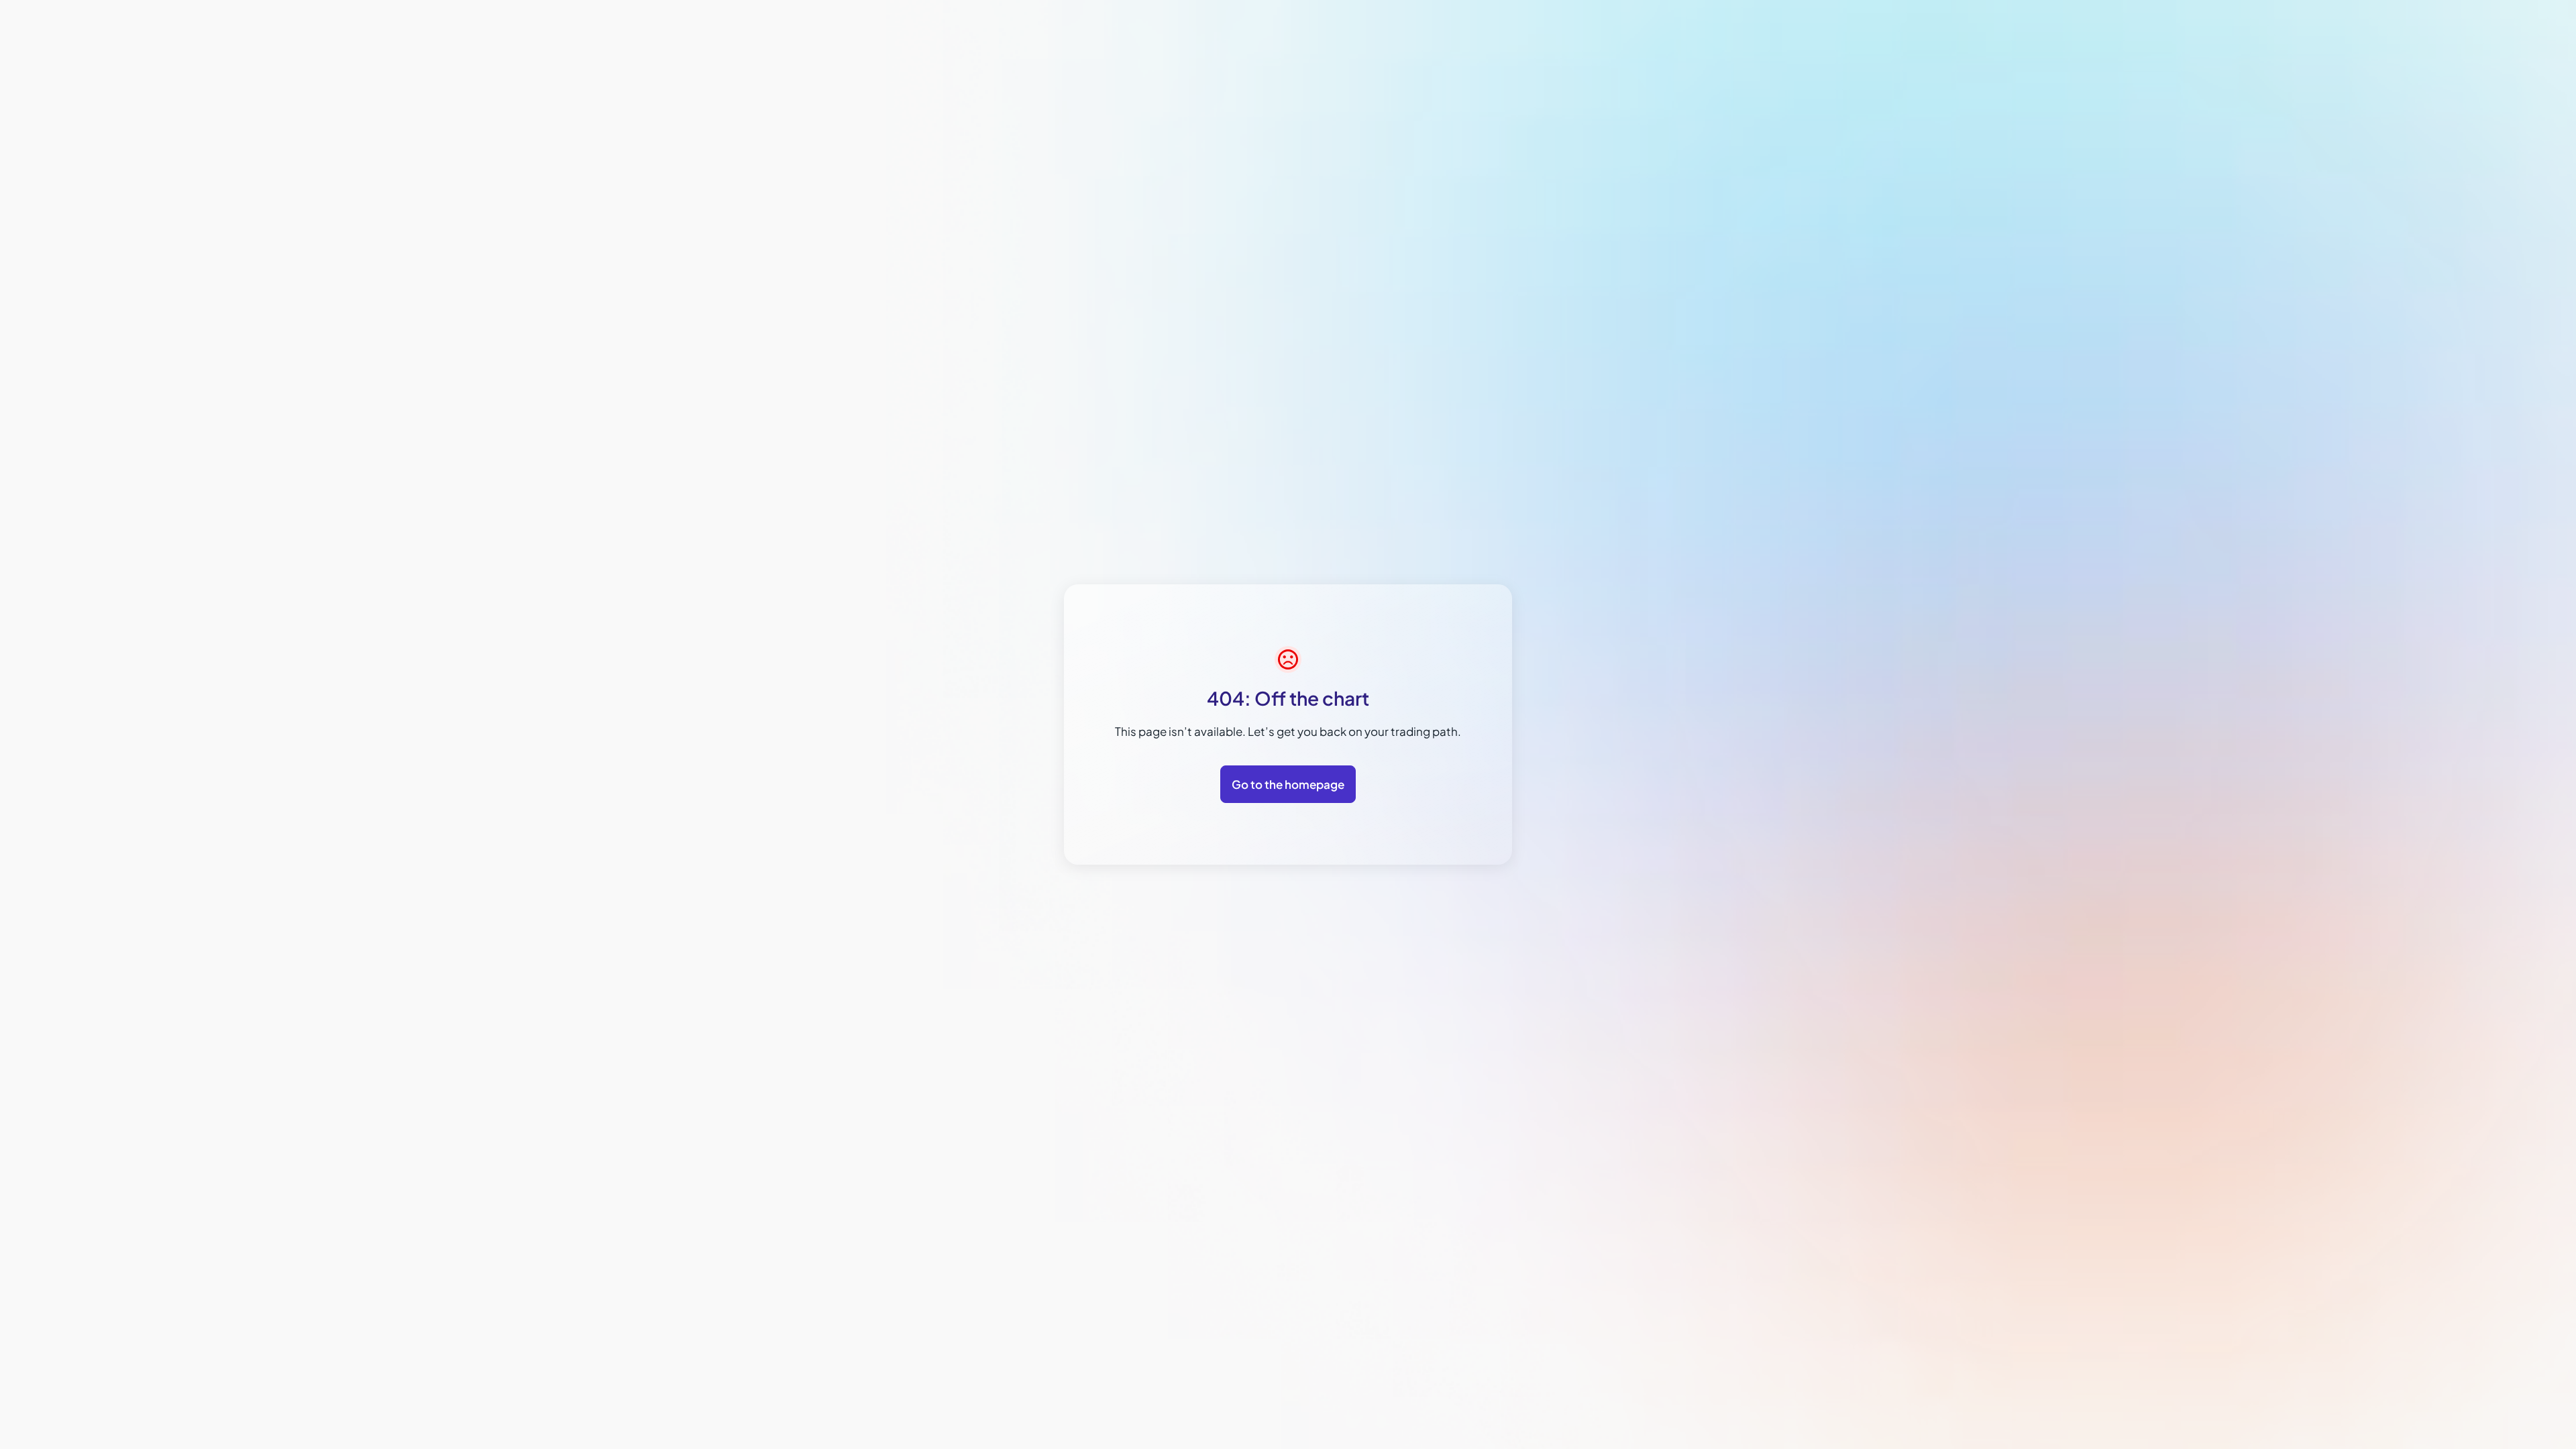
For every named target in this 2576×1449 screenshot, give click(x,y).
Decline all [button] (2507, 1388)
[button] (2462, 1416)
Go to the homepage (1288, 784)
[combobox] (2526, 1116)
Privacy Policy (2402, 1251)
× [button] (2544, 1115)
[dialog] (2462, 1267)
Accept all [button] (2416, 1388)
